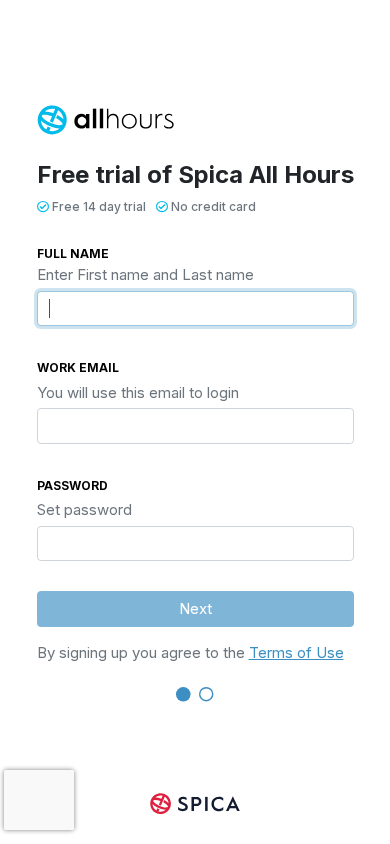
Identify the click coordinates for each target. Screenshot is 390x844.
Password (72, 485)
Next (195, 608)
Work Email (78, 367)
